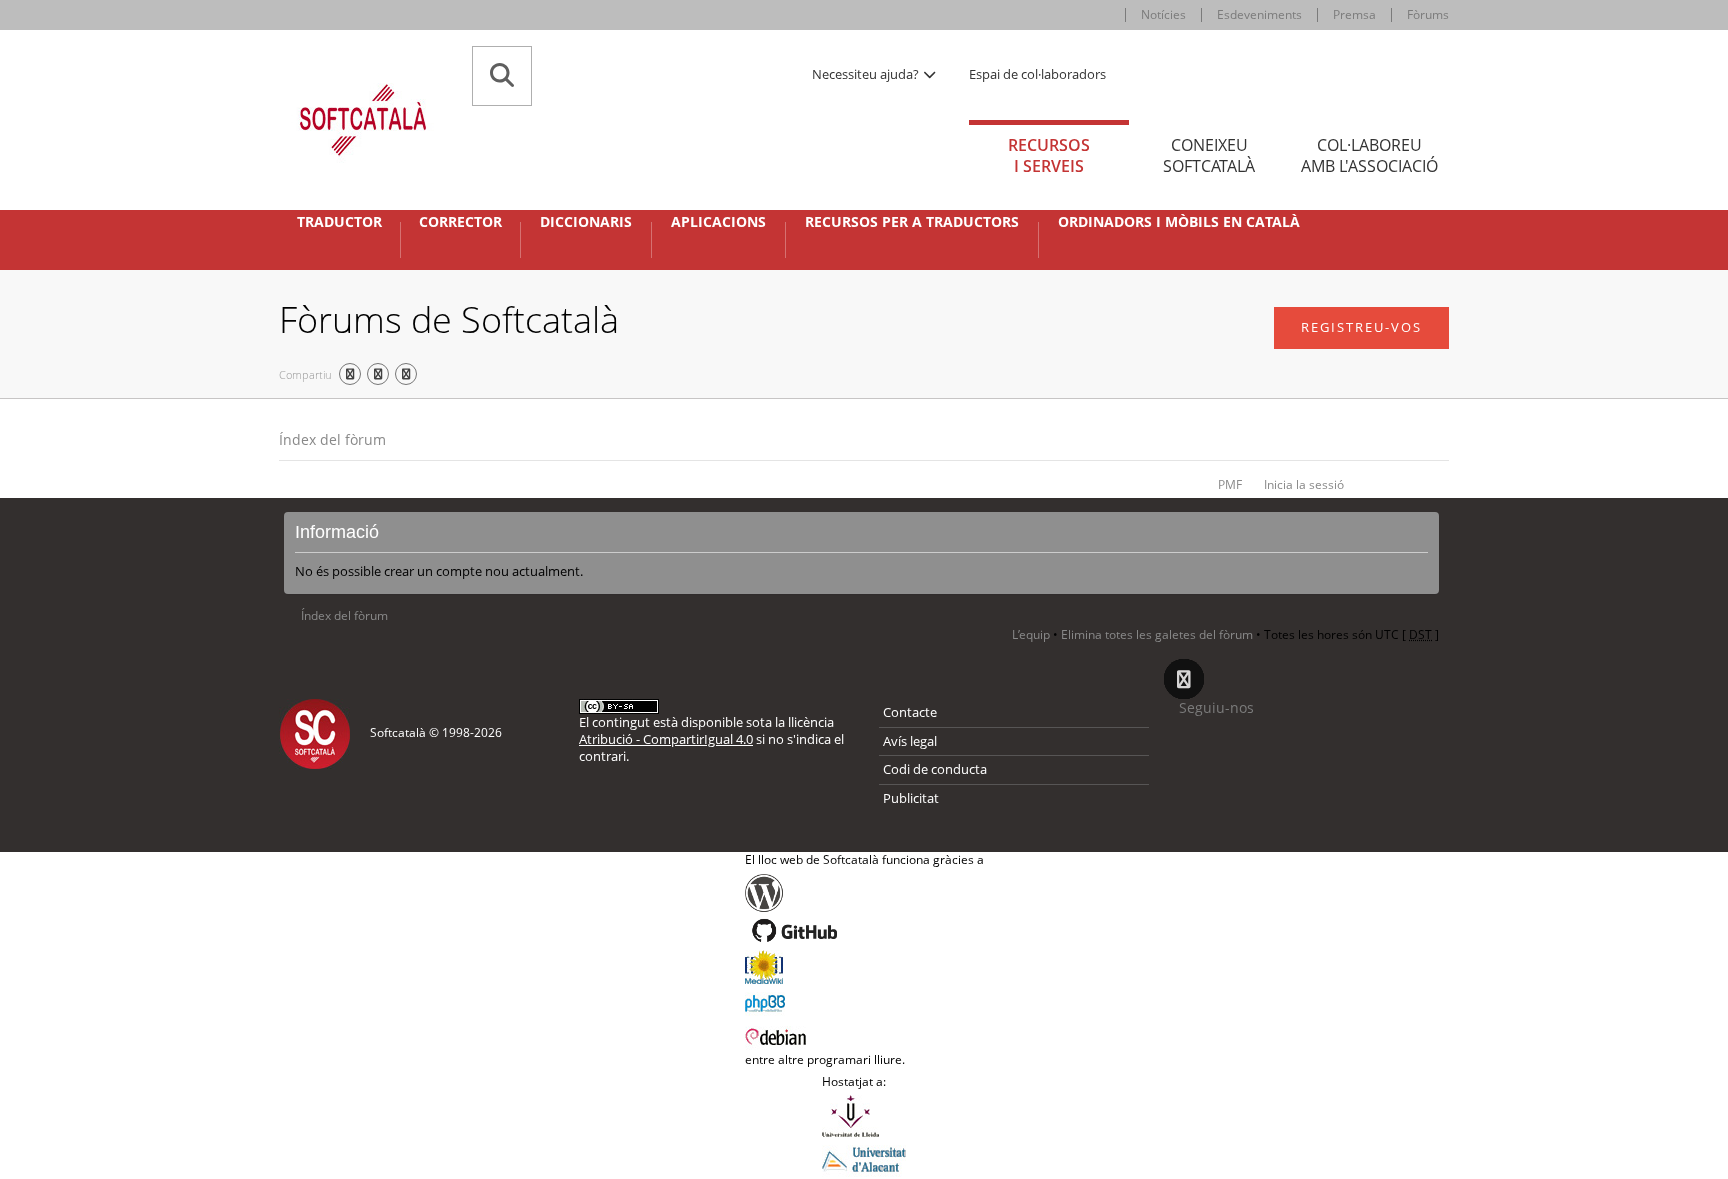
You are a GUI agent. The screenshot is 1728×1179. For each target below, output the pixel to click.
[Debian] (864, 1035)
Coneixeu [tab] (1209, 155)
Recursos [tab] (1049, 155)
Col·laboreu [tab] (1369, 155)
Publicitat (911, 798)
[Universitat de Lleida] (864, 1116)
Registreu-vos (1361, 327)
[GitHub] (864, 931)
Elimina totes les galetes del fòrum (1157, 634)
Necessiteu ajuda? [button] (867, 74)
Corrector (460, 222)
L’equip (1031, 634)
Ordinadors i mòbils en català (1179, 222)
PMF (1230, 484)
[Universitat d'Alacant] (864, 1158)
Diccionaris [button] (586, 222)
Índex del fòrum (332, 439)
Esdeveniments (1259, 14)
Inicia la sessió (1304, 484)
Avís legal (910, 741)
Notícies (1163, 14)
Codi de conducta (935, 769)
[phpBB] (864, 1001)
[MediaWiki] (864, 967)
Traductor (339, 222)
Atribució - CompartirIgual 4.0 (666, 739)
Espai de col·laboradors (1037, 74)
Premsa (1354, 14)
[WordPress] (864, 893)
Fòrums (1428, 14)
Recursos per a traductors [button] (912, 222)
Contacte (910, 712)
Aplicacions (718, 222)
